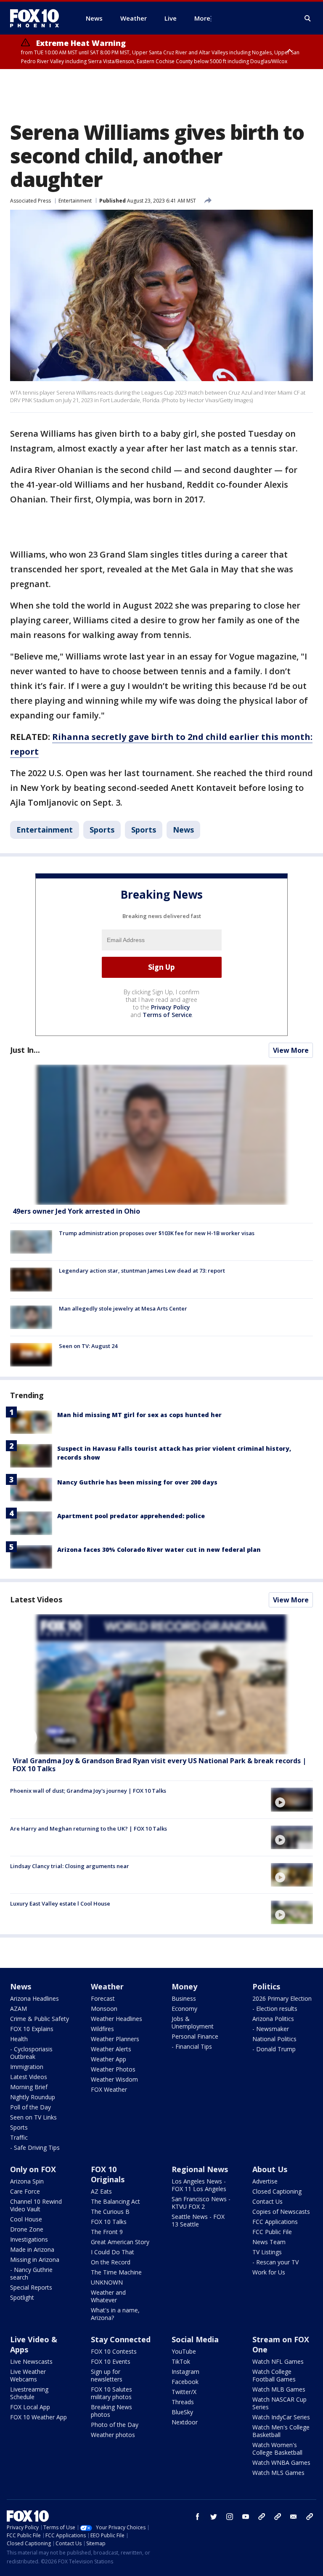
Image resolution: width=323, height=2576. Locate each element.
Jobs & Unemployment (193, 2022)
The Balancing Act (115, 2201)
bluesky (278, 2517)
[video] (161, 1684)
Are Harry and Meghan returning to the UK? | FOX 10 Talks (89, 1829)
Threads (183, 2402)
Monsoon (104, 2009)
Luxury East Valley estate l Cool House (60, 1903)
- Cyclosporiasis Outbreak (31, 2053)
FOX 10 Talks (109, 2222)
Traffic (19, 2137)
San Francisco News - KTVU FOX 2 (201, 2203)
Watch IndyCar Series (281, 2417)
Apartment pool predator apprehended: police (131, 1516)
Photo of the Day (115, 2425)
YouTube (184, 2351)
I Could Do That (113, 2252)
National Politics (274, 2039)
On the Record (111, 2262)
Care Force (25, 2191)
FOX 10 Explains (32, 2029)
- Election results (275, 2009)
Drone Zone (27, 2229)
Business (184, 1998)
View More (291, 1050)
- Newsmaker (271, 2029)
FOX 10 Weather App (38, 2417)
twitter (214, 2517)
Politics (266, 1986)
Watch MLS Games (278, 2473)
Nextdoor (185, 2422)
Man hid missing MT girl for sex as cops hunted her (139, 1415)
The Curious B (110, 2212)
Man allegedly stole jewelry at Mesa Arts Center (123, 1308)
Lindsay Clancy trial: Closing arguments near (70, 1866)
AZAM (19, 2009)
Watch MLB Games (279, 2389)
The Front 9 (107, 2232)
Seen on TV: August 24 (88, 1346)
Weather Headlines (116, 2019)
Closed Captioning (277, 2191)
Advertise (265, 2181)
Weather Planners (115, 2039)
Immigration (27, 2067)
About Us (270, 2169)
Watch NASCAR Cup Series (279, 2403)
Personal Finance (195, 2036)
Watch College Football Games (274, 2375)
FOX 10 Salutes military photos (111, 2393)
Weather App (109, 2059)
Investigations (29, 2239)
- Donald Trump (274, 2049)
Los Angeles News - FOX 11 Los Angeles (199, 2185)
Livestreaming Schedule (29, 2393)
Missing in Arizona (35, 2260)
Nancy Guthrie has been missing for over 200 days (137, 1482)
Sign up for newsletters (107, 2375)
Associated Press (30, 201)
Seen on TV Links (33, 2117)
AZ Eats (101, 2191)
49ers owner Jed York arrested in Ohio (76, 1211)
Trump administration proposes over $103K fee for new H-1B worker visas (157, 1233)
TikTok (181, 2361)
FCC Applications (275, 2222)
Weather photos (113, 2435)
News (183, 830)
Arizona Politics (273, 2019)
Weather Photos (113, 2069)
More (202, 18)
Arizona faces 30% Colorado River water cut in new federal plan (159, 1550)
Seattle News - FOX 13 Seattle (198, 2220)
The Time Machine (116, 2272)
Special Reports (31, 2287)
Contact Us (267, 2201)
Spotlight (22, 2297)
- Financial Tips (192, 2046)
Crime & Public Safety (40, 2019)
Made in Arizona (32, 2249)
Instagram (185, 2372)
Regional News (200, 2169)
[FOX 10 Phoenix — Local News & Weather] (38, 18)
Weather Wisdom (114, 2079)
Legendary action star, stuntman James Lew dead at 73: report (142, 1271)
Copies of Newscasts (281, 2212)
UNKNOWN (107, 2282)
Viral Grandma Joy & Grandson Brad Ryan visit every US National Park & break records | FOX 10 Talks (159, 1765)
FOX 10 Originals (108, 2174)
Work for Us (269, 2272)
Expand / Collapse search (308, 19)
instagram (230, 2517)
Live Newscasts (31, 2361)
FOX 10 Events (111, 2361)
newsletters (310, 2517)
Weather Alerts (111, 2049)
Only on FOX (33, 2169)
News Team (269, 2242)
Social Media (195, 2339)
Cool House (26, 2219)
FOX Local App (30, 2407)
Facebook (185, 2382)
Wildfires (102, 2029)
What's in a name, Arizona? (115, 2314)
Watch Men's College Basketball (281, 2431)
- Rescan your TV (275, 2262)
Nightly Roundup (33, 2097)
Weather (107, 1986)
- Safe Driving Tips (35, 2148)
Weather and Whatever (108, 2296)
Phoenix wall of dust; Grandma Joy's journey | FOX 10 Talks (88, 1791)
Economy (184, 2009)
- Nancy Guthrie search (31, 2273)
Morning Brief (29, 2087)
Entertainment (75, 201)
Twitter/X (184, 2392)
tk (262, 2517)
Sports (102, 830)
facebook (198, 2517)
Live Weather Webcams (28, 2375)
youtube (246, 2517)
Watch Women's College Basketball (277, 2449)
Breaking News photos (111, 2411)
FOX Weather (109, 2089)
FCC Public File (272, 2232)
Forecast (103, 1998)
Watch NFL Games (278, 2361)
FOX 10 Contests (114, 2351)
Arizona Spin (27, 2181)
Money (184, 1986)
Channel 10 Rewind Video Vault (36, 2205)
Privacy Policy (171, 1007)
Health (19, 2039)
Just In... (25, 1050)
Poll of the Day (30, 2107)
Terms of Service (167, 1015)
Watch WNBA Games (281, 2463)
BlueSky (182, 2412)
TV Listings (267, 2252)
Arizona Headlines (34, 1998)
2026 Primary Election (282, 1998)
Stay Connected (121, 2339)
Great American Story (120, 2242)
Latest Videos (36, 1599)
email (294, 2517)
